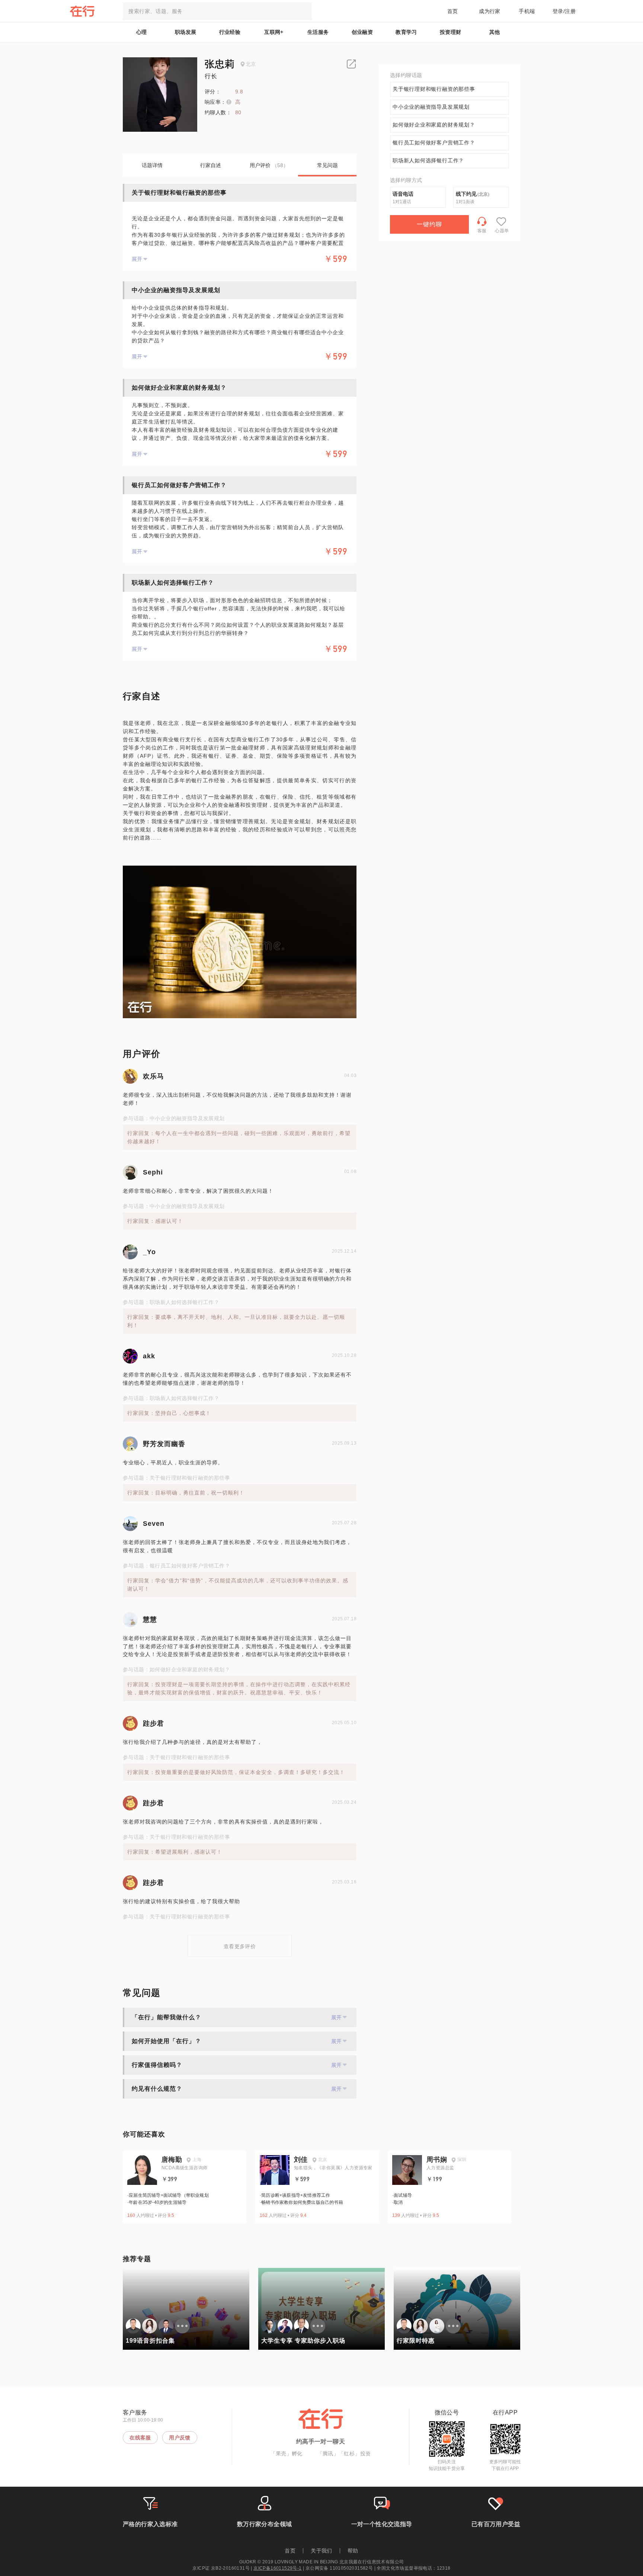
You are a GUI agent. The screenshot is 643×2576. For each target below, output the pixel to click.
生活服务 (318, 32)
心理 (142, 32)
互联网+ (274, 32)
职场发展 (186, 32)
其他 (495, 32)
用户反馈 (180, 2438)
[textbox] (217, 11)
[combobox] (217, 11)
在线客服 (140, 2438)
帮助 (353, 2551)
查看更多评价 (240, 1946)
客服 (482, 231)
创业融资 (362, 32)
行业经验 (230, 32)
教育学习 (406, 32)
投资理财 (451, 32)
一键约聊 (429, 224)
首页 (453, 11)
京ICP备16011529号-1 (277, 2568)
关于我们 (321, 2551)
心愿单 (502, 231)
